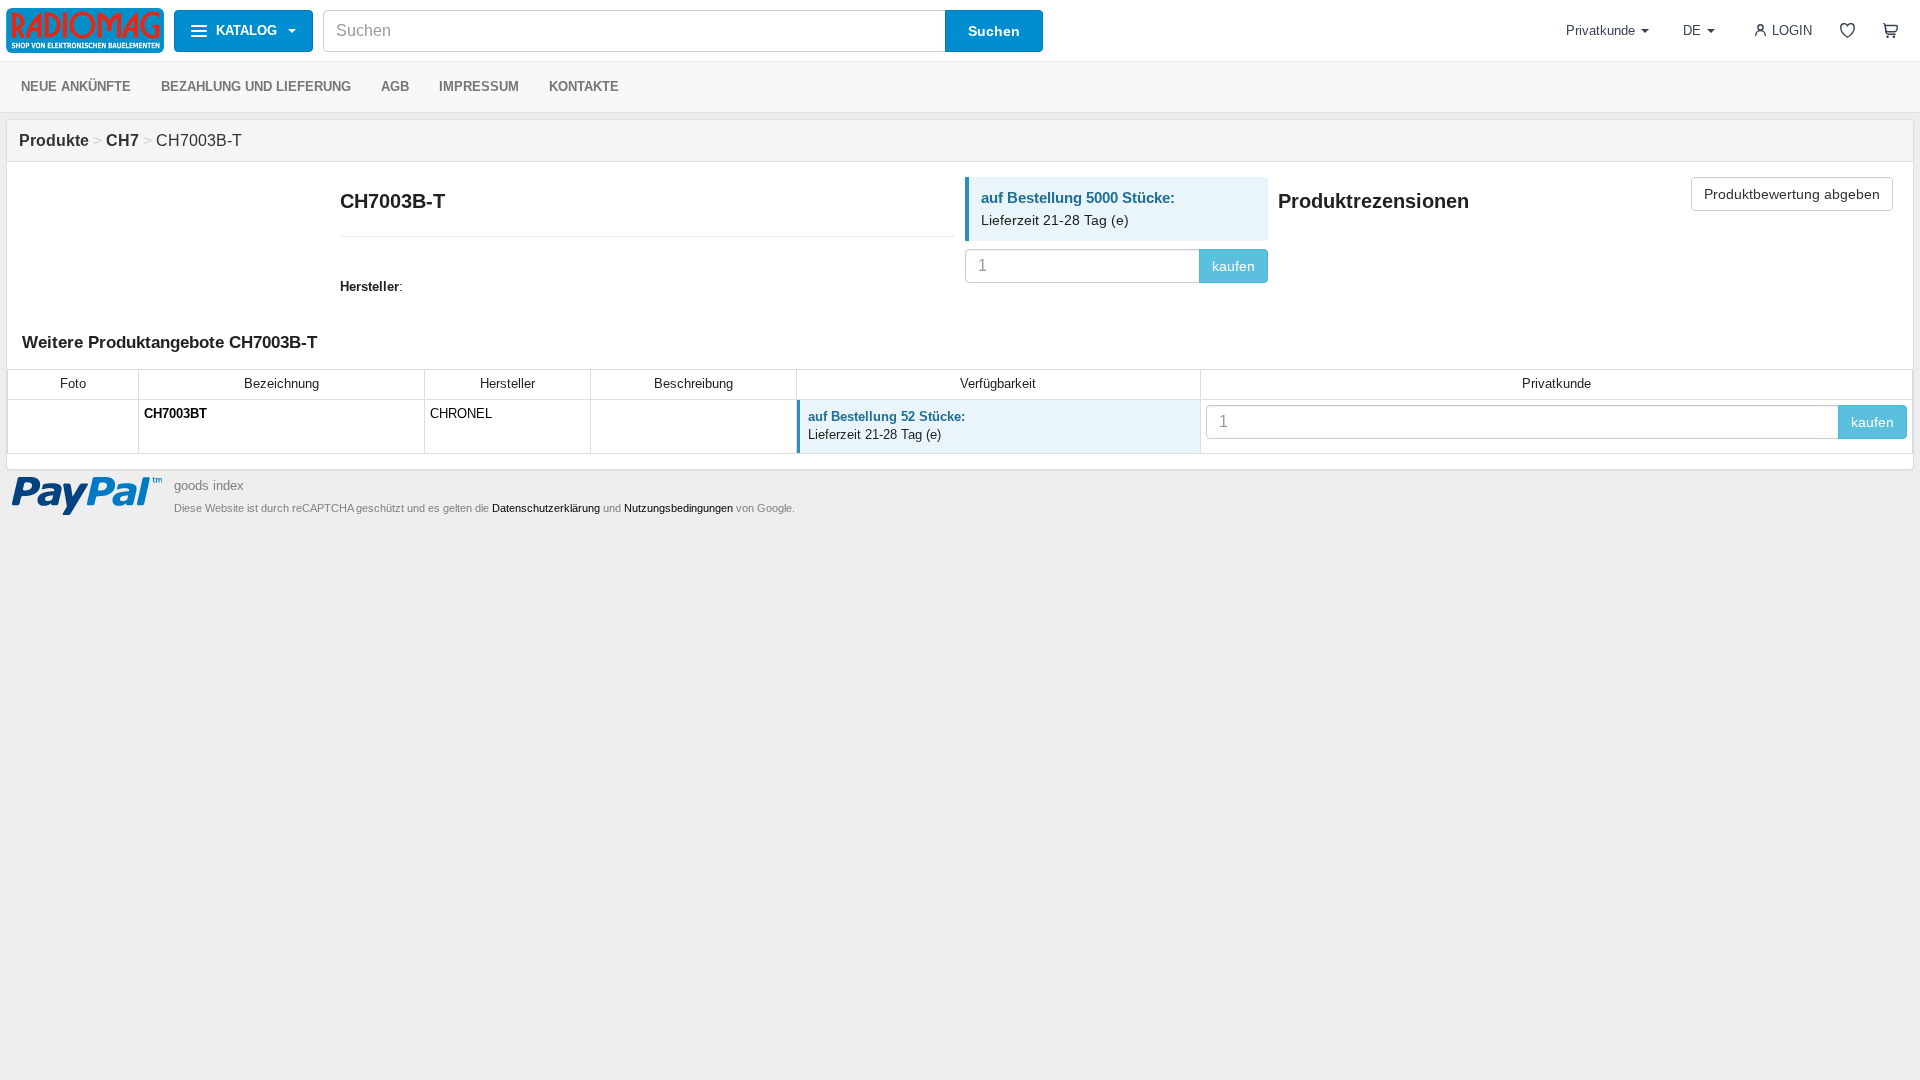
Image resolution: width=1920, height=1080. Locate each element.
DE (1692, 30)
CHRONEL (461, 413)
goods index (209, 485)
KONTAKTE (584, 86)
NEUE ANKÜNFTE (76, 86)
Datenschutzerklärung (546, 508)
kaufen (1233, 266)
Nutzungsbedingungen (678, 508)
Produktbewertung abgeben (1792, 194)
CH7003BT (175, 413)
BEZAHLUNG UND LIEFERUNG (256, 86)
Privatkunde (1600, 30)
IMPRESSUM (479, 86)
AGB (395, 86)
